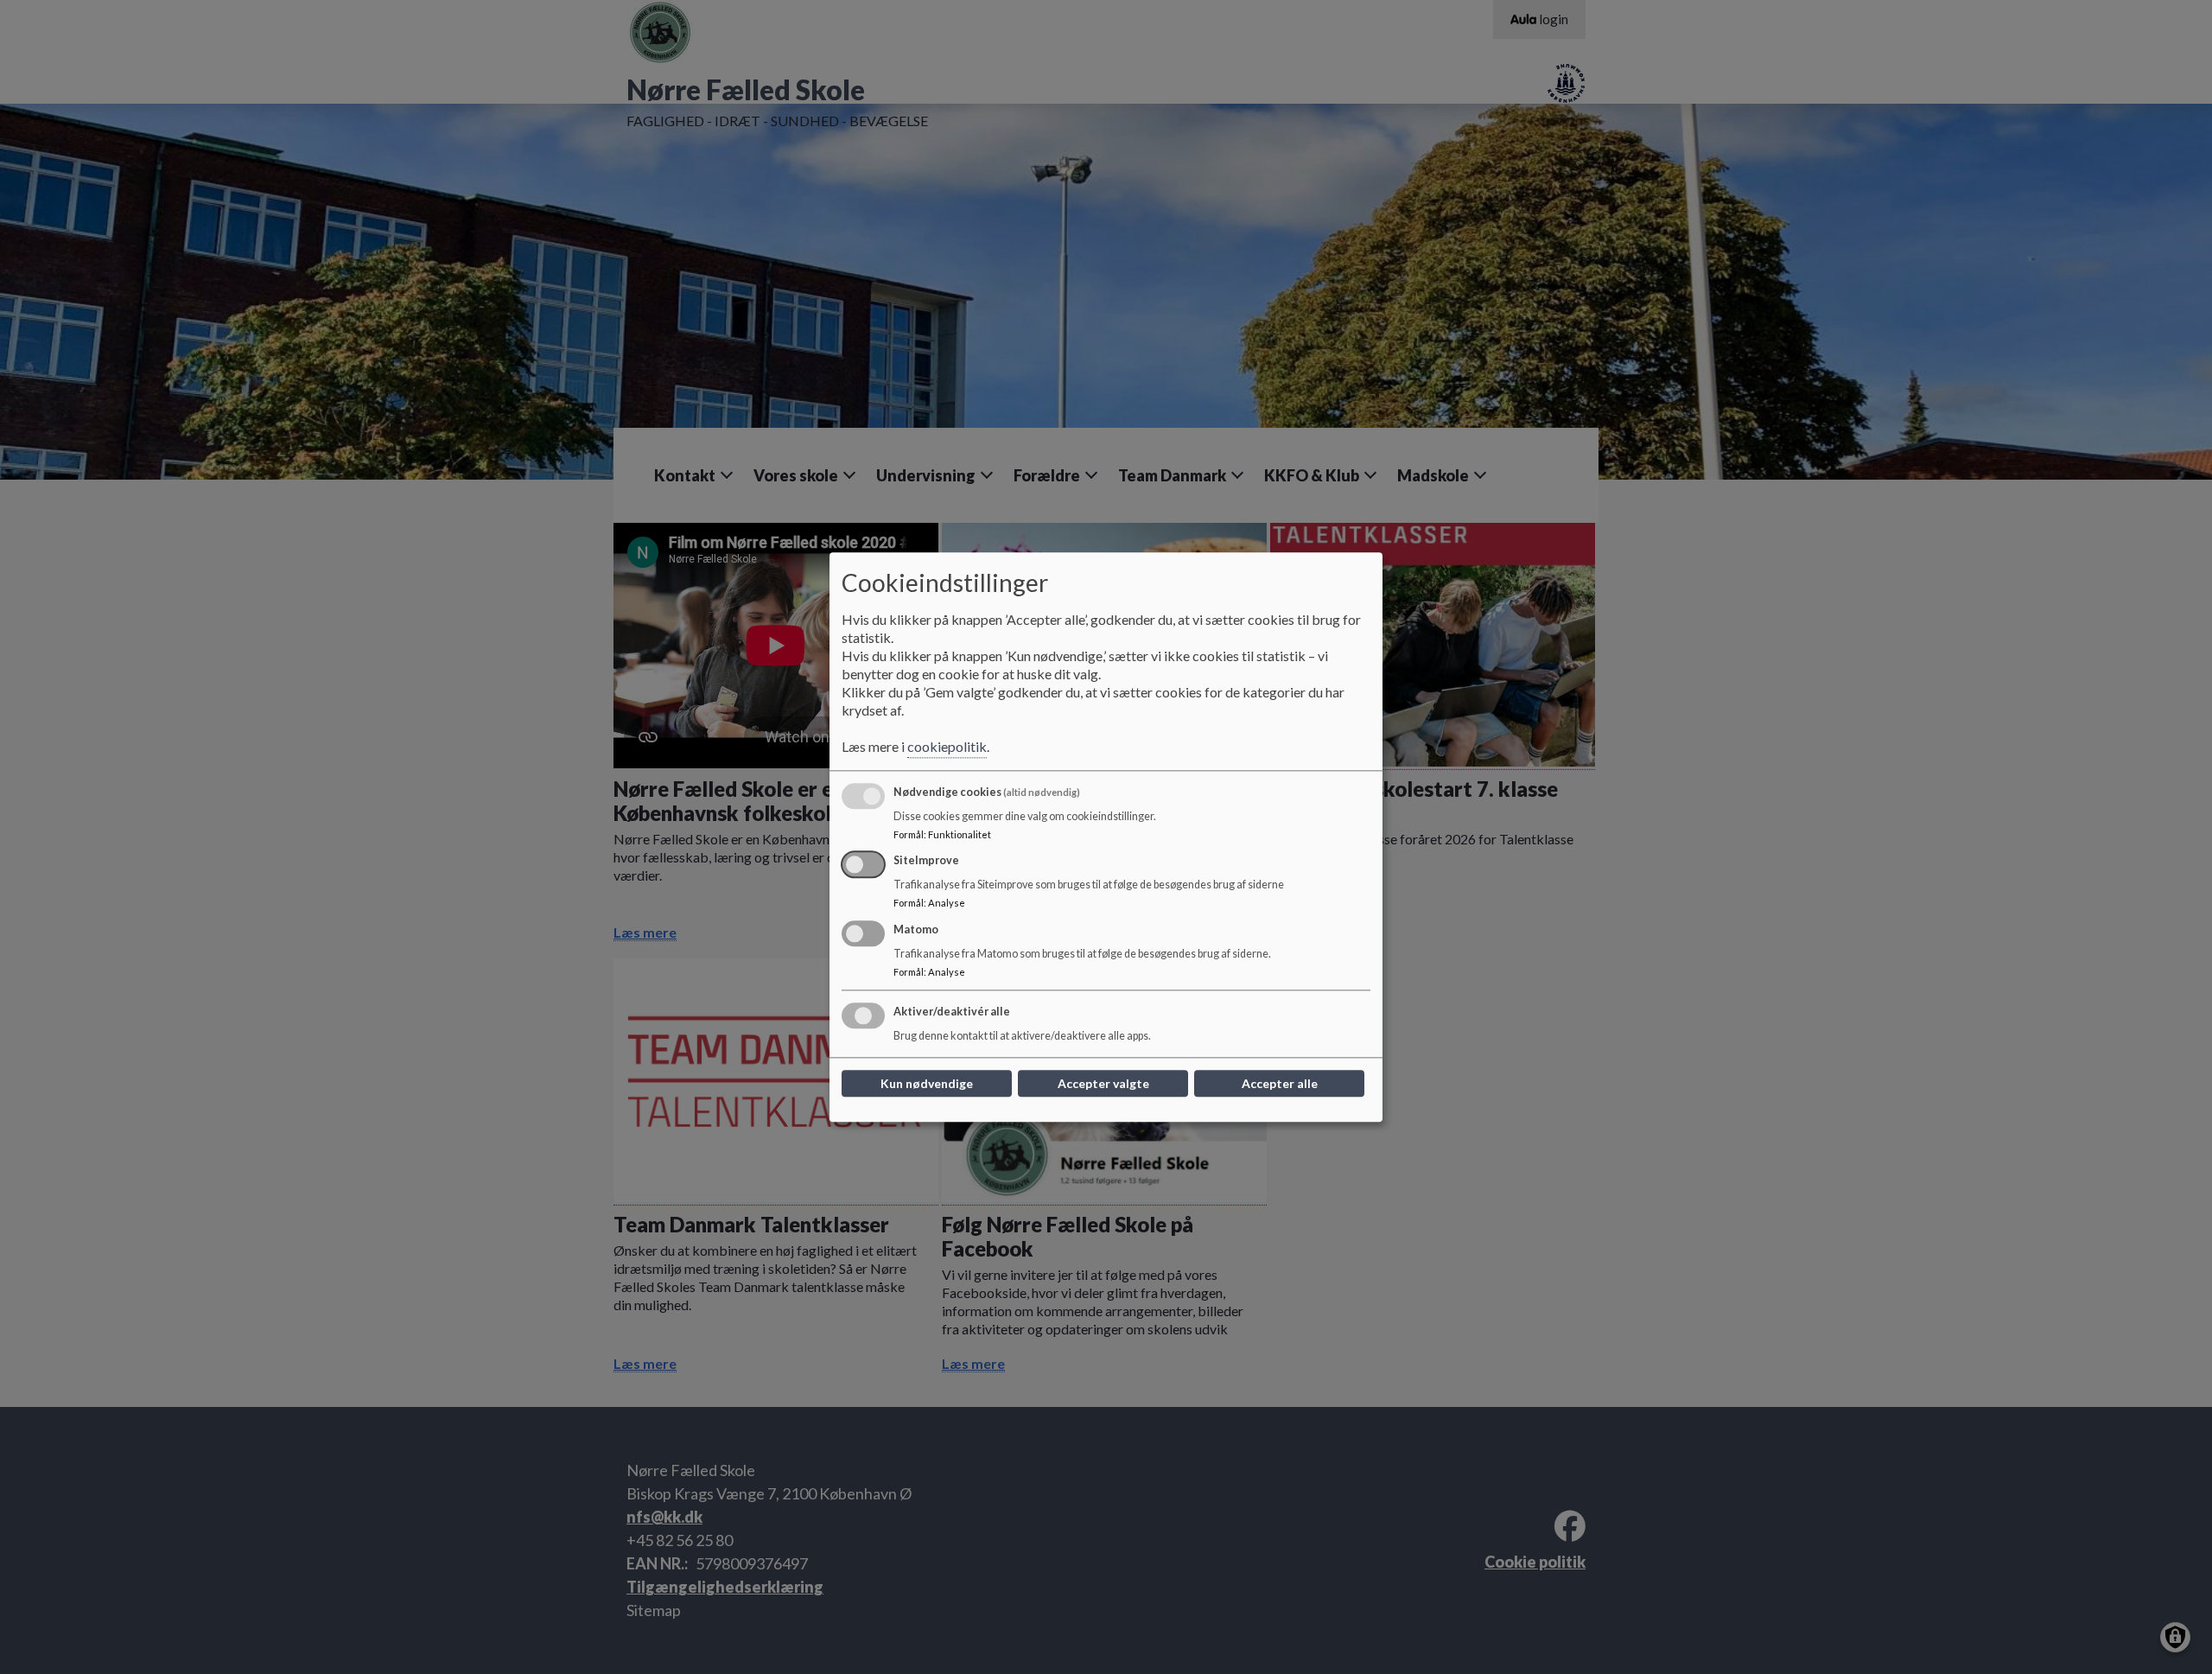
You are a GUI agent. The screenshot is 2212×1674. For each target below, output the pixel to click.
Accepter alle (1280, 1083)
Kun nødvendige (927, 1083)
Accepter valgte (1103, 1083)
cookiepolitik (947, 746)
